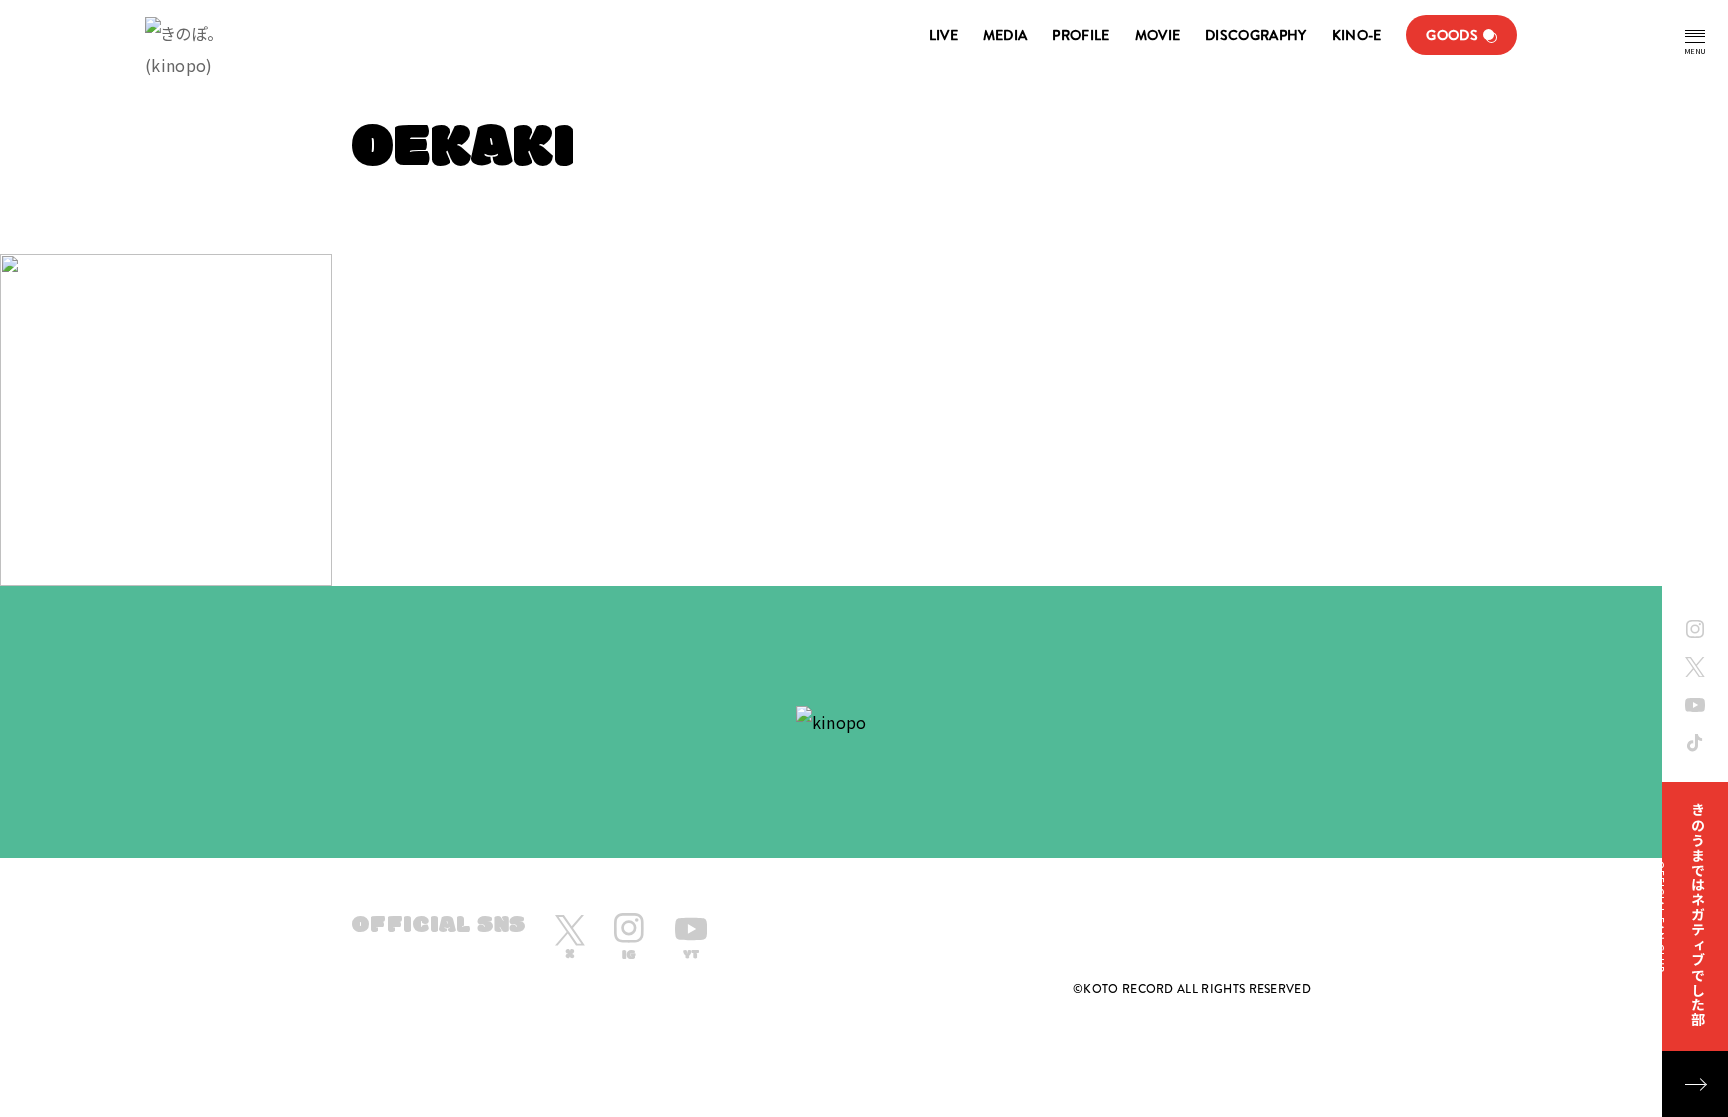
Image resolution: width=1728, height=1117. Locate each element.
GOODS (1452, 35)
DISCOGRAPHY (1255, 35)
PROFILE (1080, 35)
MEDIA (1005, 35)
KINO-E (1357, 35)
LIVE (943, 35)
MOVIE (1158, 35)
